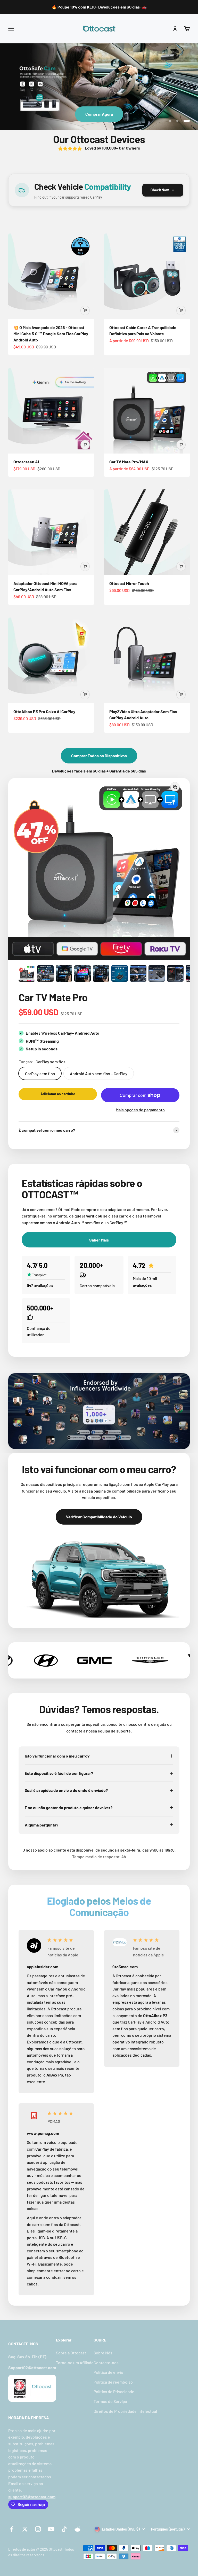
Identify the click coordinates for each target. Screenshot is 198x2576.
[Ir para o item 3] (64, 974)
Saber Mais (99, 114)
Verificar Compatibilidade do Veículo (99, 1517)
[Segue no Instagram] (38, 2529)
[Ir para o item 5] (101, 974)
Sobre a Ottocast (71, 2353)
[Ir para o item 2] (45, 974)
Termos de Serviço (110, 2401)
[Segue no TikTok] (64, 2529)
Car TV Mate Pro (53, 997)
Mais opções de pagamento (140, 1110)
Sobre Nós (103, 2353)
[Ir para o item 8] (157, 974)
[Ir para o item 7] (138, 974)
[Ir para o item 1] (27, 974)
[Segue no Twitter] (25, 2529)
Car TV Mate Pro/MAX (129, 462)
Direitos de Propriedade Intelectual (125, 2411)
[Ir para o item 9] (175, 974)
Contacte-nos (106, 2363)
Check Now (160, 190)
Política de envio (108, 2372)
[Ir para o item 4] (82, 974)
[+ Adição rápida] (85, 310)
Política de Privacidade (114, 2391)
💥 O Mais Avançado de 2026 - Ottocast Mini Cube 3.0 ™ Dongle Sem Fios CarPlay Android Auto (51, 334)
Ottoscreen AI (26, 462)
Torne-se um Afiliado (75, 2363)
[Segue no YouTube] (51, 2529)
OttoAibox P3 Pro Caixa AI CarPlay (44, 711)
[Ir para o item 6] (120, 974)
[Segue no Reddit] (77, 2529)
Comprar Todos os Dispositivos (99, 756)
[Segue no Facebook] (12, 2529)
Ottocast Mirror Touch (129, 583)
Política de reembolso (113, 2382)
